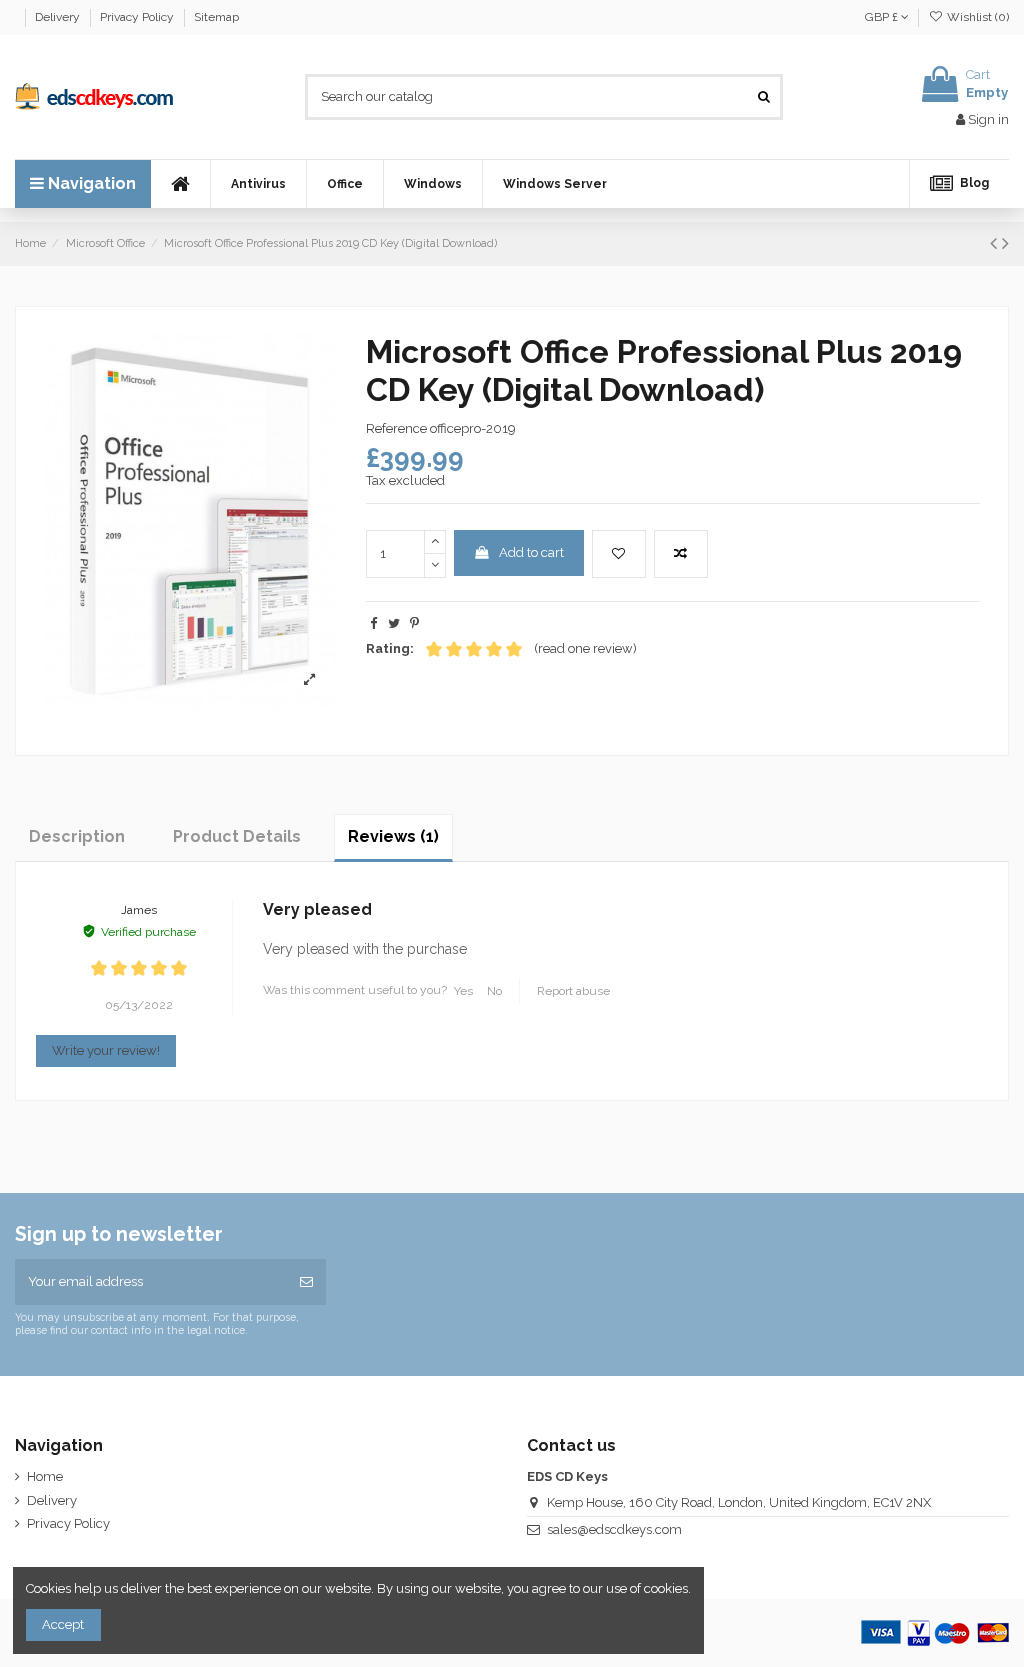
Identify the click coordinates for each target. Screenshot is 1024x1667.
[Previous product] (996, 243)
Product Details (237, 836)
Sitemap (216, 17)
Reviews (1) (393, 836)
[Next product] (1005, 243)
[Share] (373, 623)
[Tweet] (394, 623)
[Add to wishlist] (619, 554)
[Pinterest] (414, 623)
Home (45, 1476)
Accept (63, 1624)
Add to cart (531, 552)
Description (77, 836)
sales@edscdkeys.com (614, 1529)
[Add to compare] (681, 554)
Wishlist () (976, 17)
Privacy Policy (138, 17)
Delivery (59, 17)
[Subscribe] (306, 1282)
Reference (396, 428)
